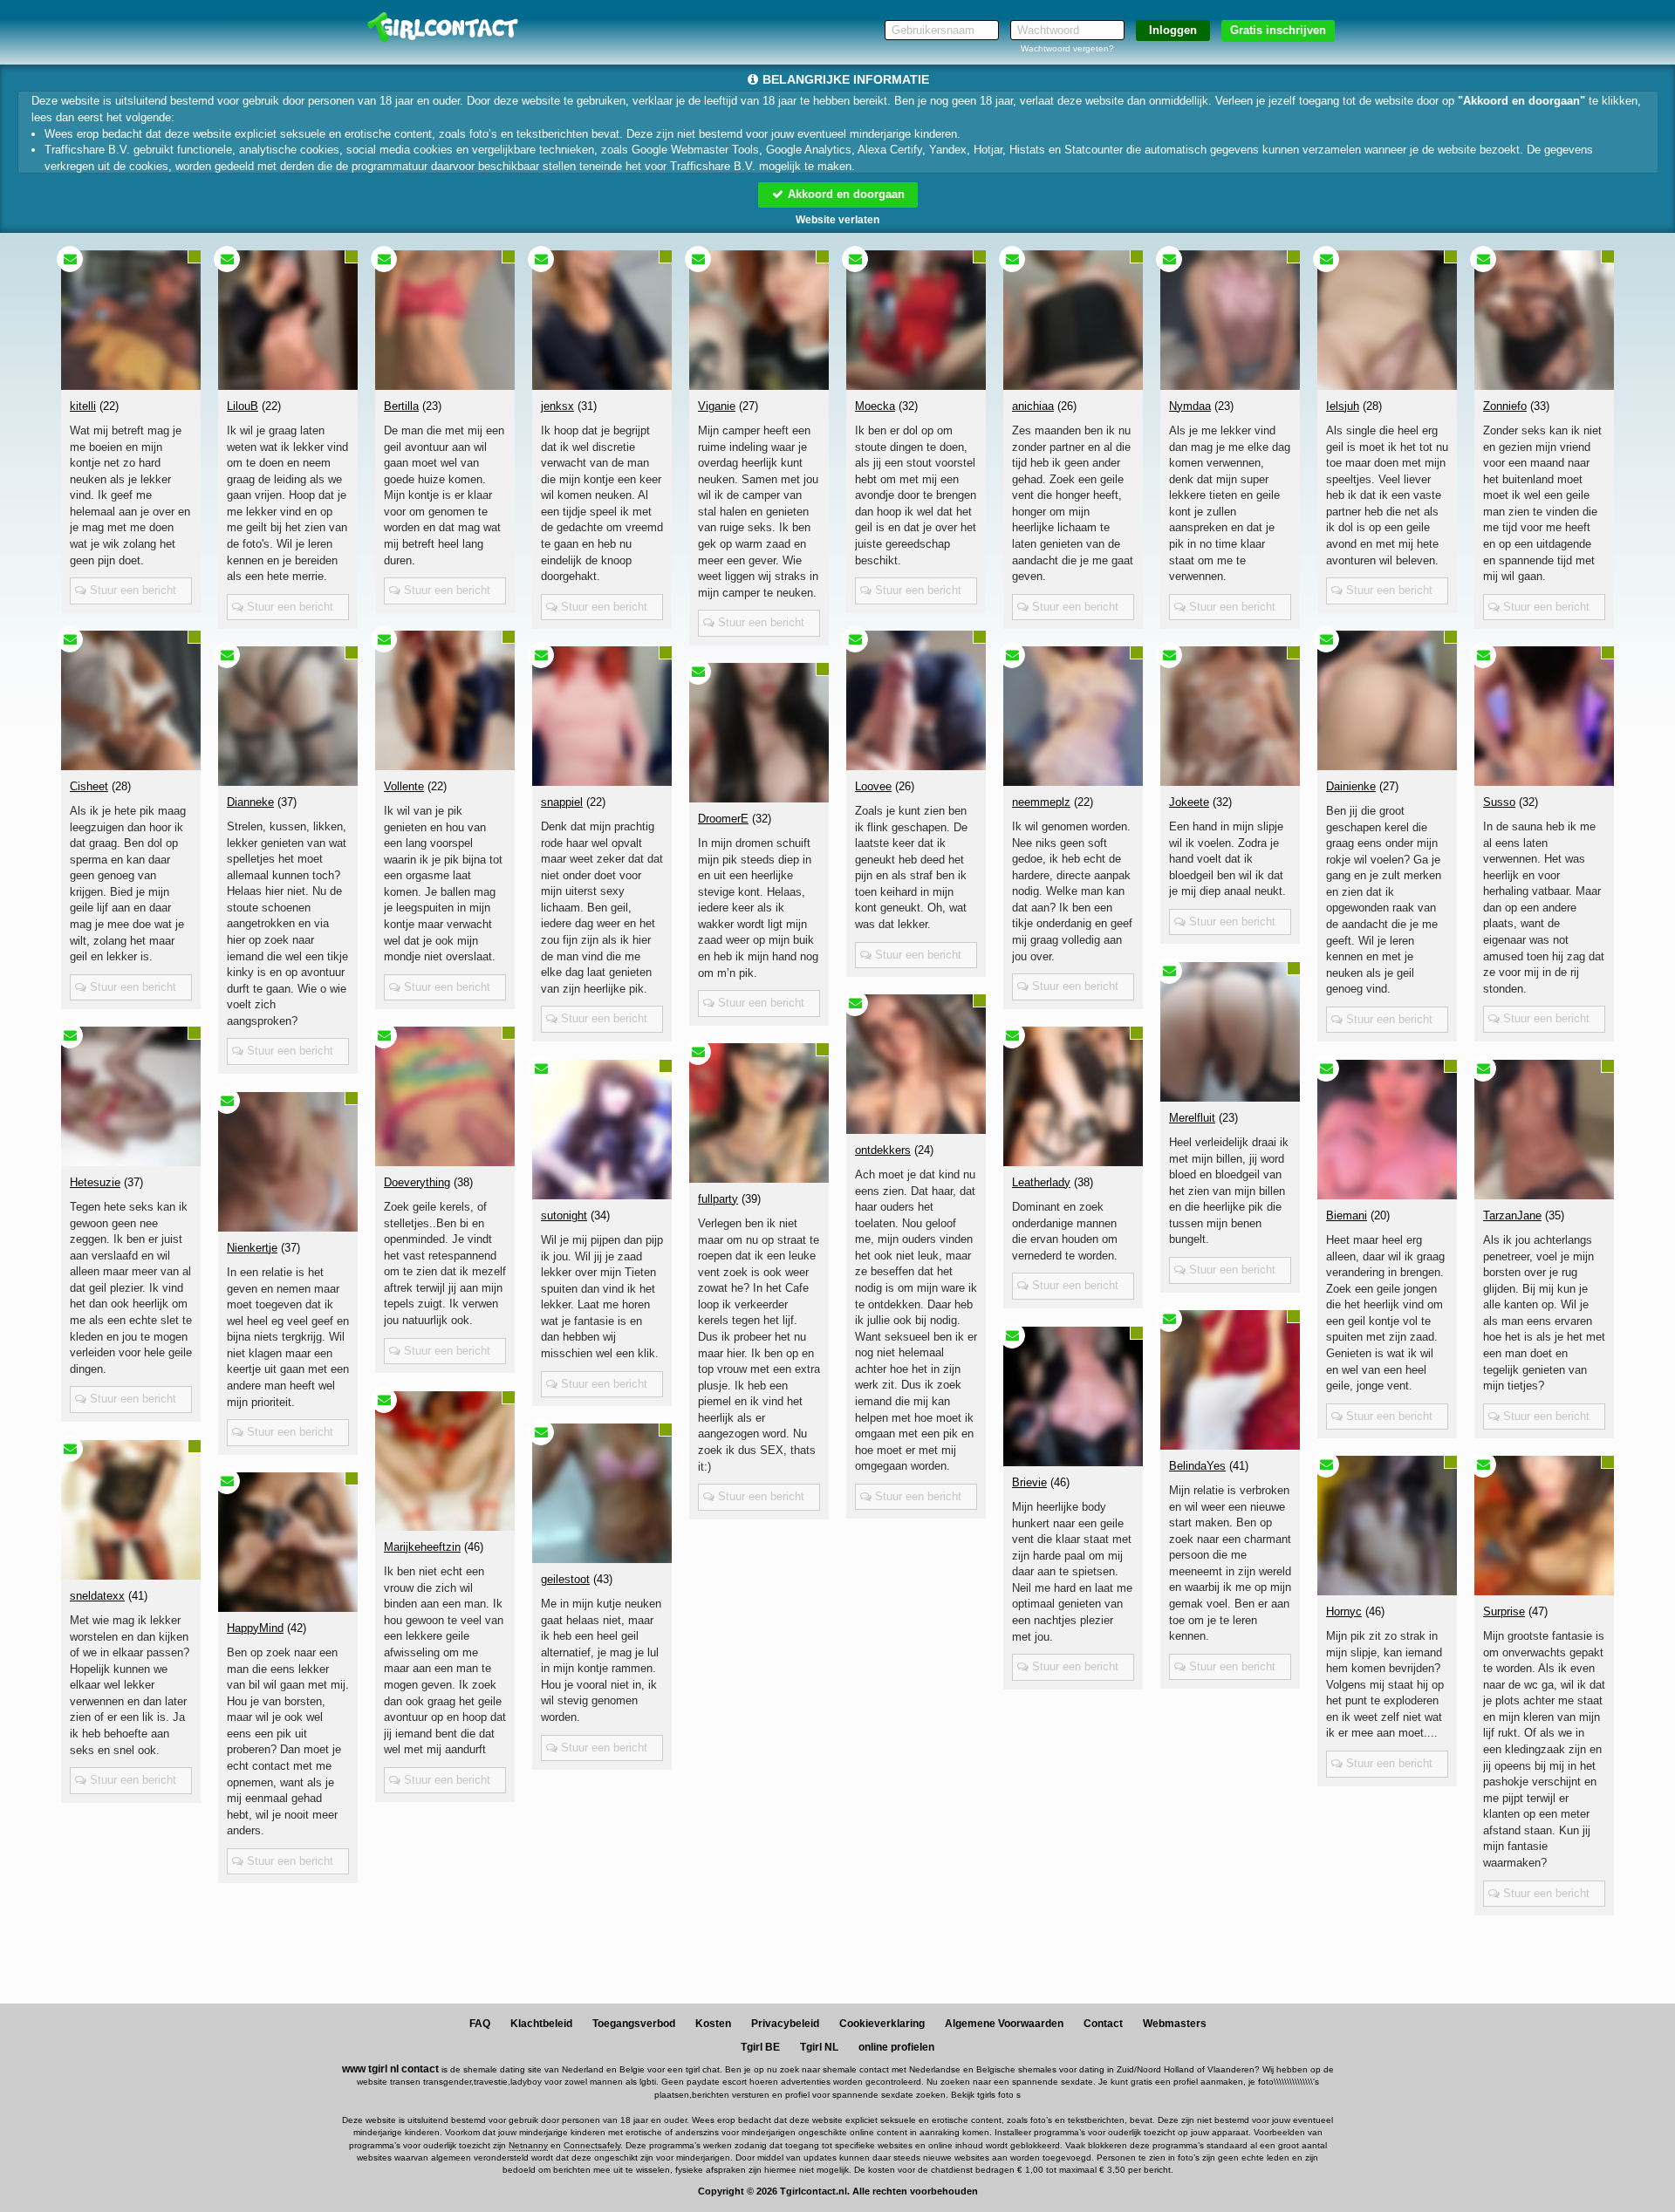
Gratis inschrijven (1278, 30)
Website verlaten (837, 220)
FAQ (480, 2024)
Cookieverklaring (882, 2024)
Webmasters (1175, 2024)
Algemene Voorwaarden (1004, 2024)
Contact (1103, 2024)
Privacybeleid (785, 2024)
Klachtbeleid (541, 2024)
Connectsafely (592, 2145)
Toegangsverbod (634, 2024)
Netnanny (528, 2145)
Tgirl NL (819, 2047)
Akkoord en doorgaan (844, 194)
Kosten (713, 2024)
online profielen (896, 2047)
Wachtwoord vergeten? (1067, 48)
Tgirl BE (760, 2047)
